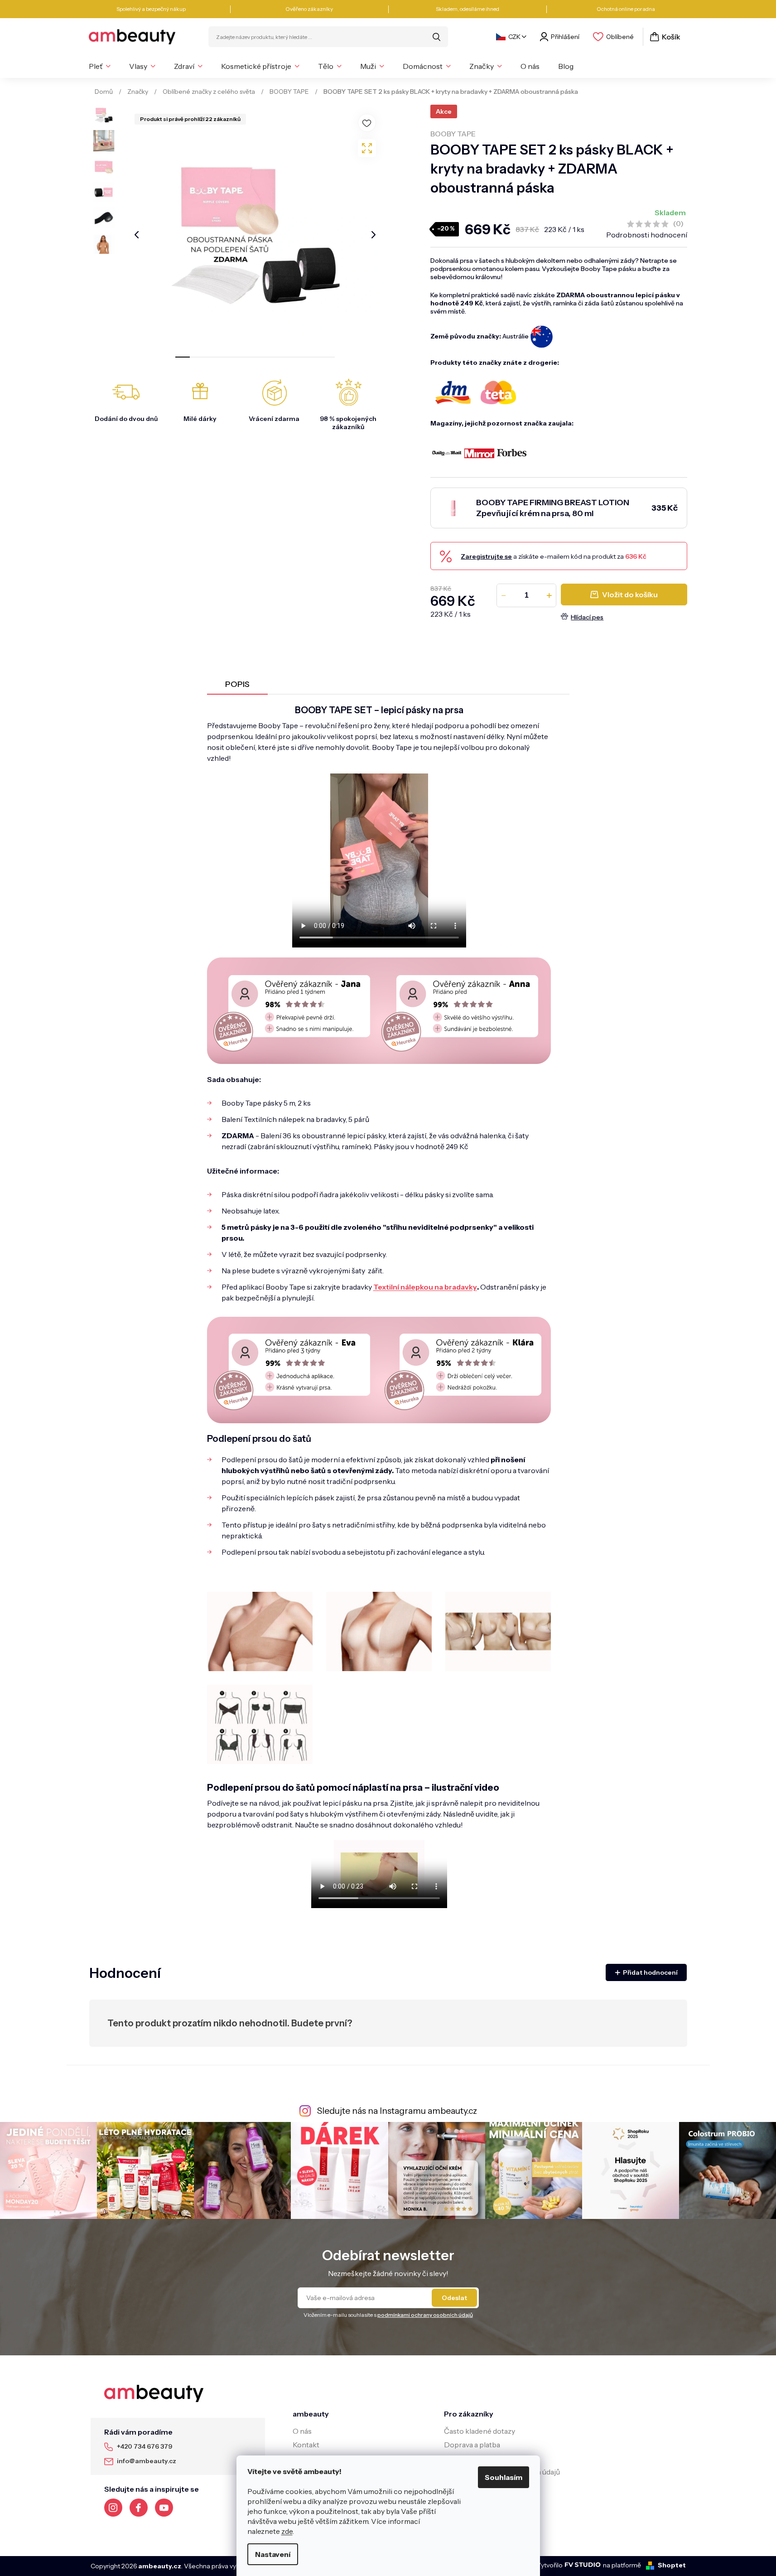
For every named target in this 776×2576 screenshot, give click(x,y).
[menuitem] (100, 66)
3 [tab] (212, 357)
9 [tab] (299, 357)
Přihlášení (565, 37)
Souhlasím (504, 2477)
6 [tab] (255, 357)
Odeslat (454, 2298)
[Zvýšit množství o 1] (549, 595)
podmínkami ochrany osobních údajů (425, 2315)
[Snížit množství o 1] (504, 595)
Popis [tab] (237, 684)
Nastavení (273, 2554)
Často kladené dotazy (480, 2431)
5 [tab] (241, 357)
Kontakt (306, 2445)
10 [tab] (313, 357)
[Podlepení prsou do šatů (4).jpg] (498, 1631)
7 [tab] (270, 357)
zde (287, 2531)
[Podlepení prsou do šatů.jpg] (260, 1724)
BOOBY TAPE (453, 134)
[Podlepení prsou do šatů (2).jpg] (260, 1631)
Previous (137, 235)
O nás (302, 2431)
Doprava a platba (472, 2445)
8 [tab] (284, 357)
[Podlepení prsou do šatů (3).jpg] (379, 1631)
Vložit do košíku (630, 594)
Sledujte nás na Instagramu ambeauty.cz (397, 2111)
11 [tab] (328, 357)
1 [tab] (183, 357)
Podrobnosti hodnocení (647, 235)
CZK (514, 37)
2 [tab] (197, 357)
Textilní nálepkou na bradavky (425, 1287)
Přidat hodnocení (650, 1972)
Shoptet (672, 2565)
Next (374, 235)
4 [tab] (226, 357)
